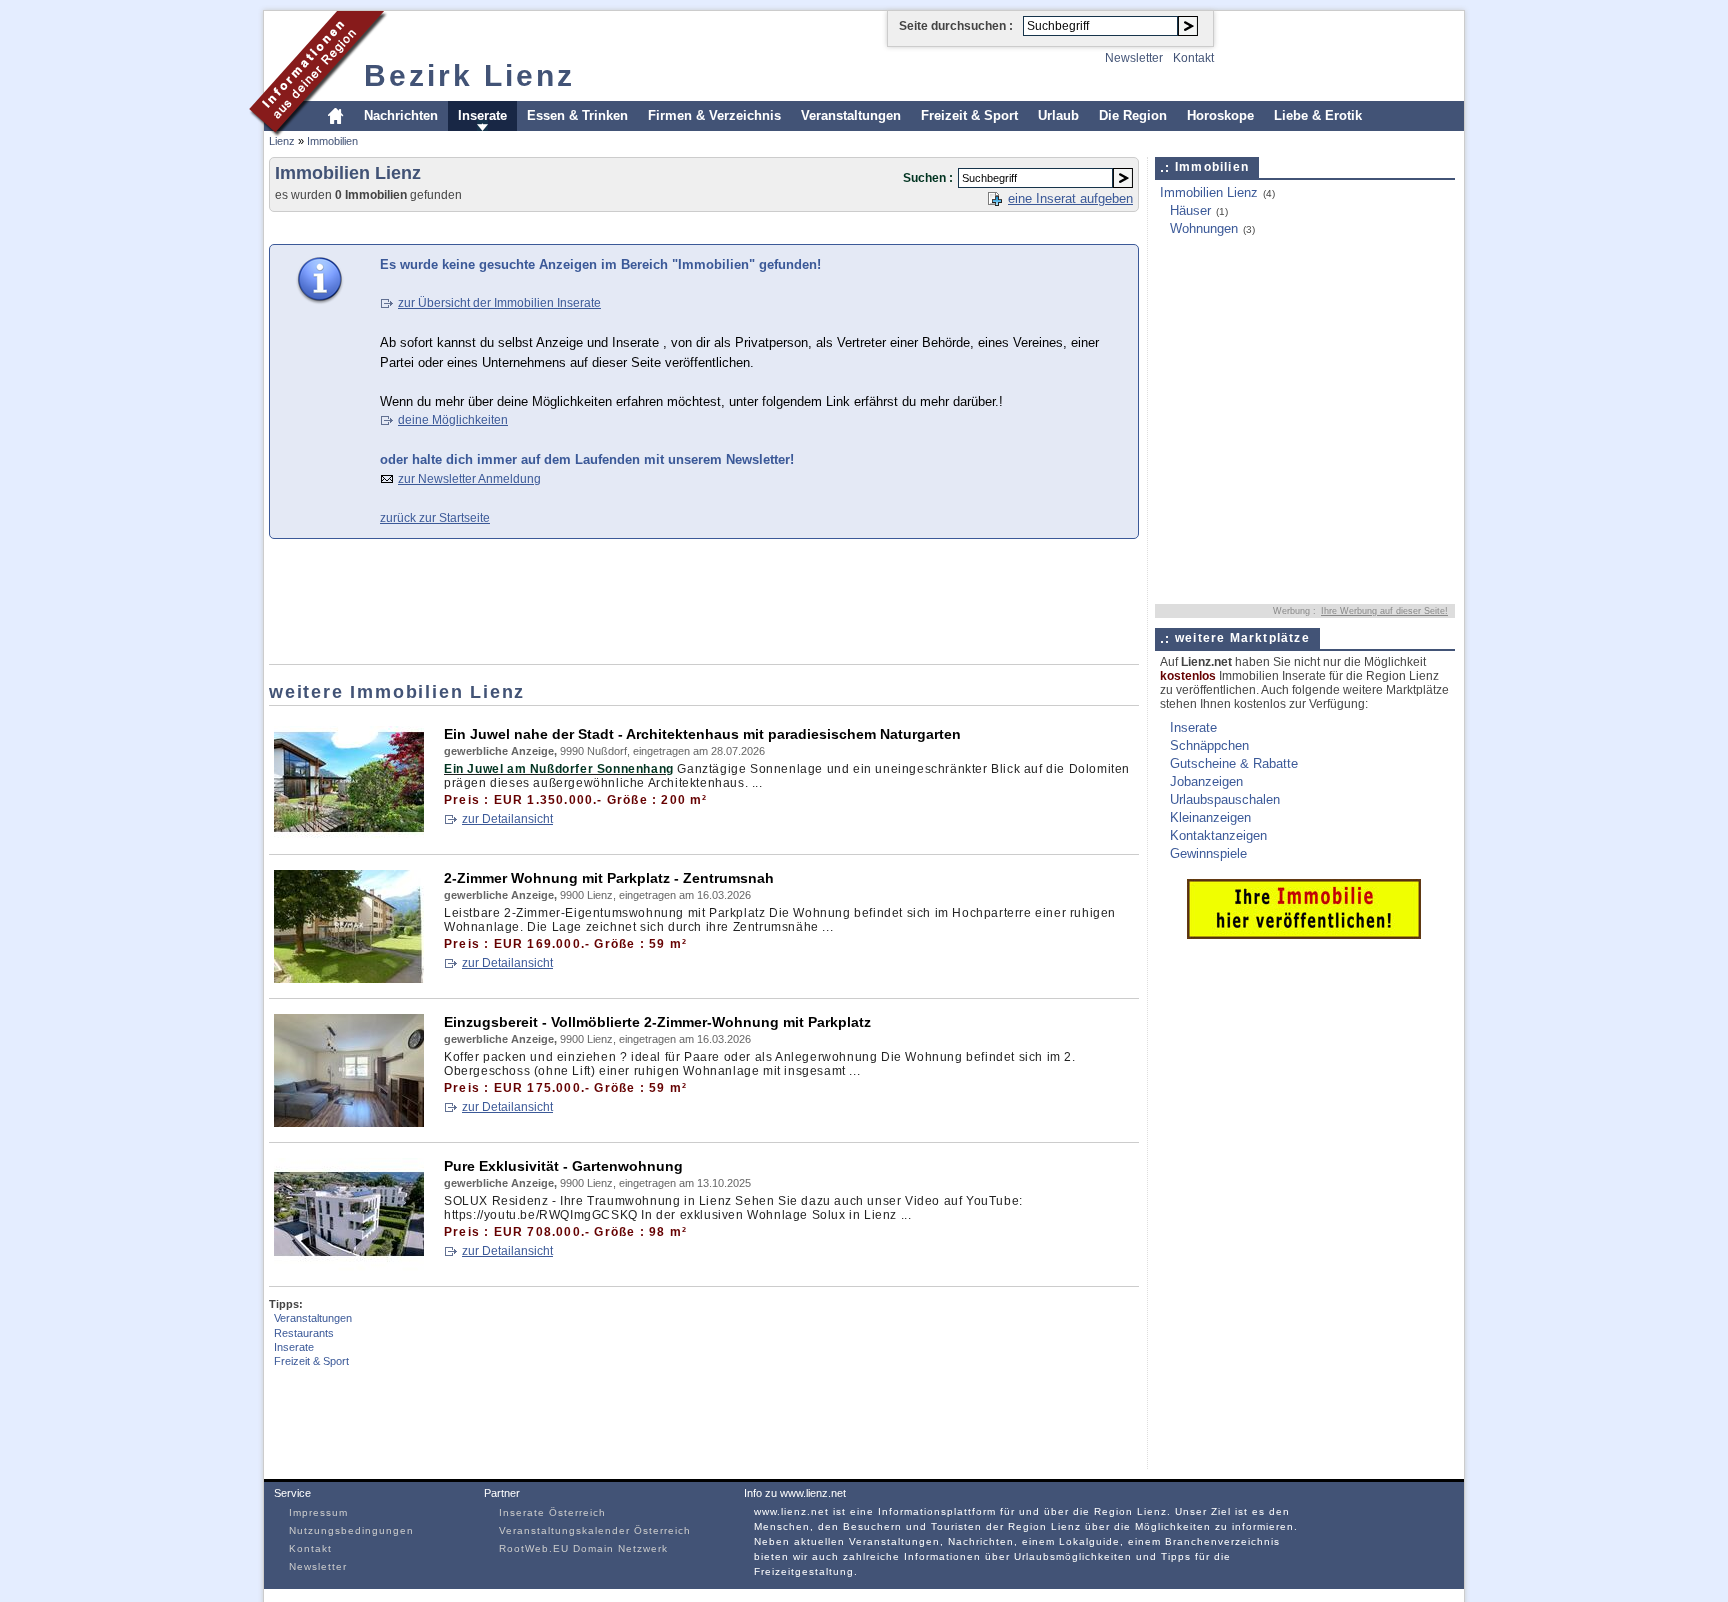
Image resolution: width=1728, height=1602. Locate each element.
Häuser (1190, 210)
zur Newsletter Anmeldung (469, 479)
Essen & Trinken (577, 115)
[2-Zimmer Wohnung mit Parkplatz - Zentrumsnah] (349, 978)
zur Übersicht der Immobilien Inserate (499, 303)
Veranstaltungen (851, 115)
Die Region (1133, 115)
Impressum (318, 1512)
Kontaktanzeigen (1218, 835)
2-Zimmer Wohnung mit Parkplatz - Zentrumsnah (609, 878)
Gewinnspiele (1208, 853)
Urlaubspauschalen (1225, 799)
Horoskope (1220, 115)
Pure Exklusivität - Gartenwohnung (563, 1166)
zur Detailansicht (507, 819)
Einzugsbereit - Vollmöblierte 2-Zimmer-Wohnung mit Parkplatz (657, 1022)
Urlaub (1058, 115)
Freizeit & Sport (969, 115)
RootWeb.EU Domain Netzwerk (583, 1548)
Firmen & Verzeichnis (714, 115)
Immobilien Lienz (1209, 192)
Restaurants (304, 1333)
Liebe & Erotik (1318, 115)
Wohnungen (1204, 228)
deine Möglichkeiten (453, 420)
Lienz (282, 141)
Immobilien (332, 141)
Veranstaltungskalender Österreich (595, 1530)
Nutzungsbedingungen (351, 1530)
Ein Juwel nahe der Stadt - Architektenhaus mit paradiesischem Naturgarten (702, 734)
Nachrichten (401, 115)
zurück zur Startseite (435, 518)
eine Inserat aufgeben (1070, 198)
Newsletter (1134, 58)
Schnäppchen (1209, 745)
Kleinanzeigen (1210, 817)
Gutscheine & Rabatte (1234, 763)
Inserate (482, 115)
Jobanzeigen (1206, 781)
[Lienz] (318, 133)
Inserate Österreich (552, 1512)
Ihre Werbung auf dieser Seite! (1384, 611)
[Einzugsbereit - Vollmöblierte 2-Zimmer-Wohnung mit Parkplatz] (349, 1122)
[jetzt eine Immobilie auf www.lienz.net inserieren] (1304, 934)
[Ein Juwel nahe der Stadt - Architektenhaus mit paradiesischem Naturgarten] (349, 834)
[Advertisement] (633, 226)
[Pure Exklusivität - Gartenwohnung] (349, 1266)
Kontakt (1193, 58)
